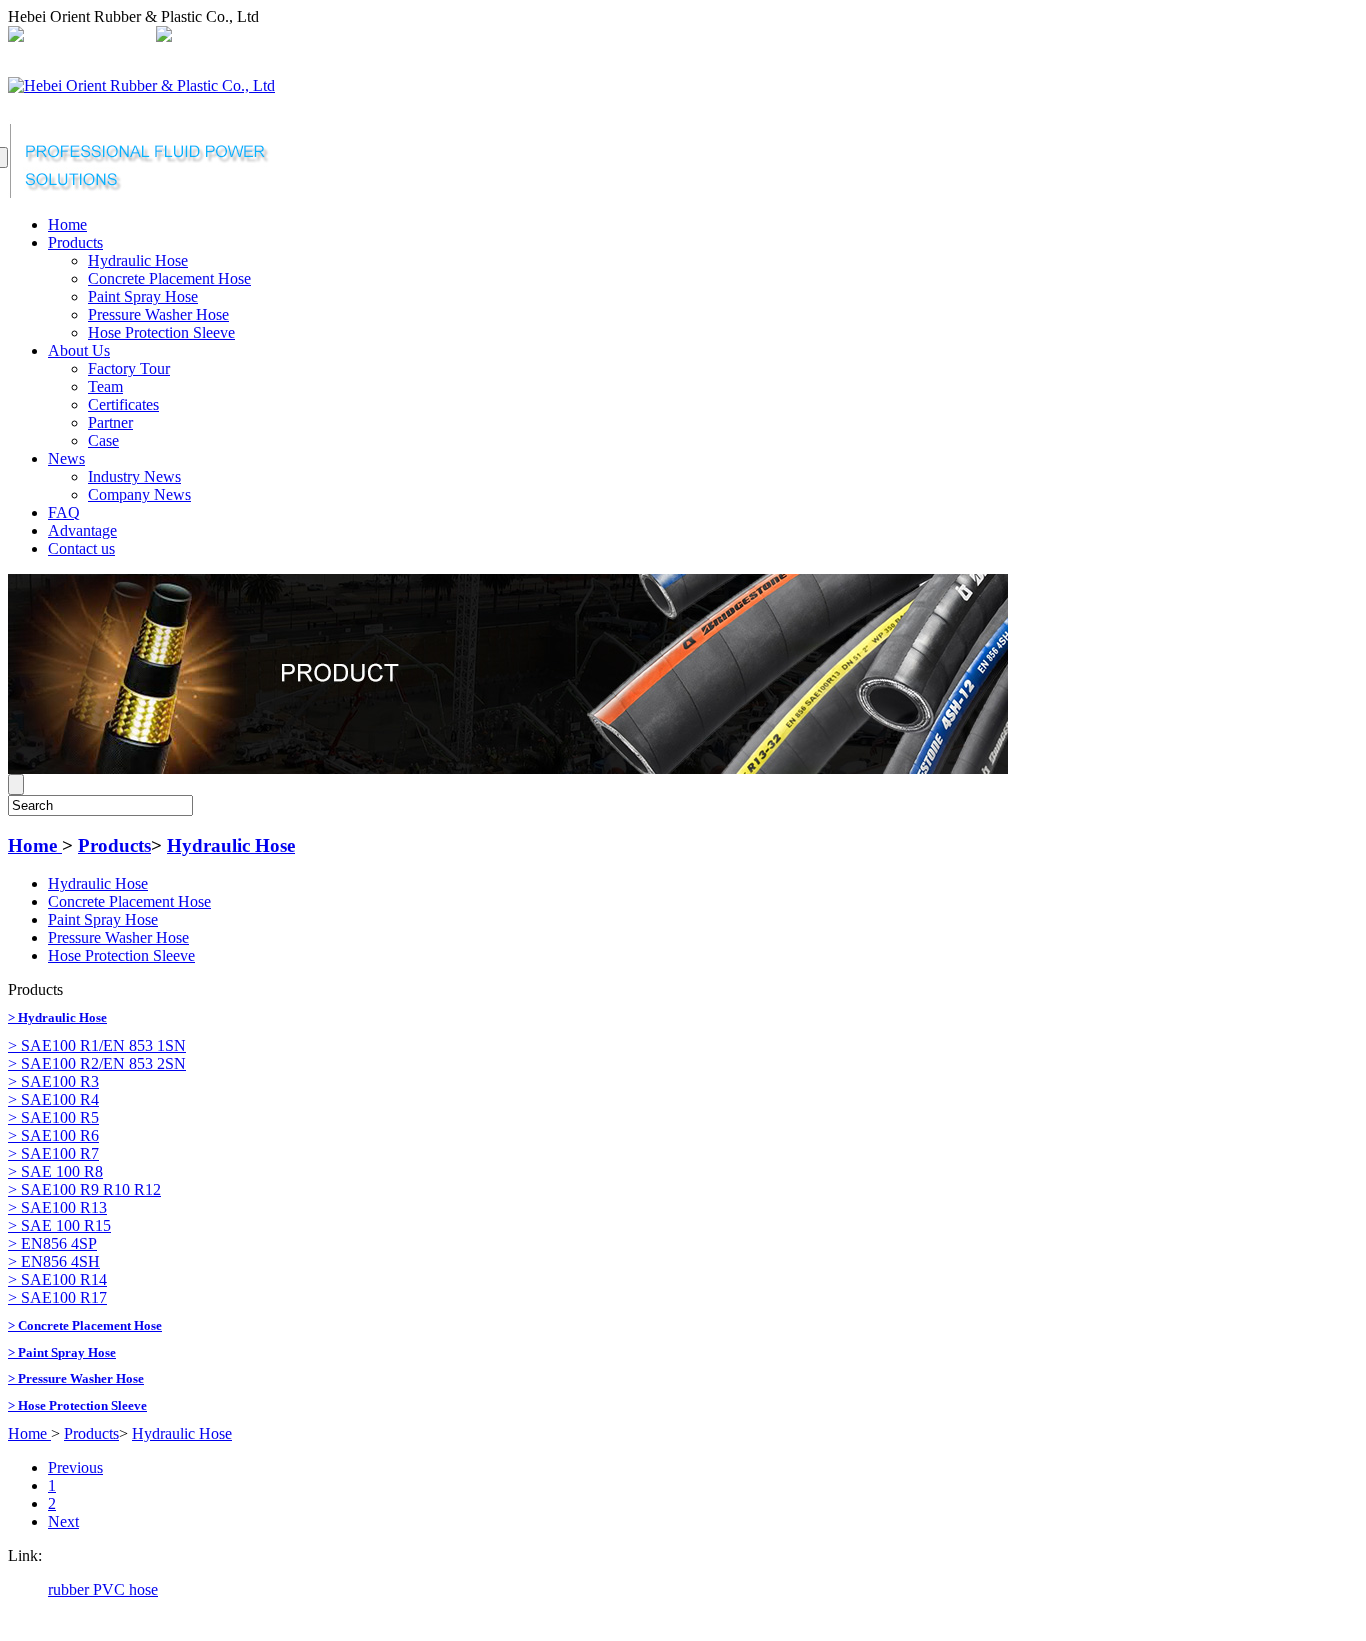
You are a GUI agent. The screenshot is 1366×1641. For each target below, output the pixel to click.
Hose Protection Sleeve (161, 332)
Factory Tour (129, 368)
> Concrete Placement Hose (85, 1325)
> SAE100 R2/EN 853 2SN (97, 1063)
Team (105, 386)
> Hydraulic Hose (57, 1017)
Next (63, 1521)
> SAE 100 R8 (55, 1171)
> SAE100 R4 (53, 1099)
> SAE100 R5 (53, 1117)
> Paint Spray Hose (62, 1352)
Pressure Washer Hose (158, 314)
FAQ (64, 512)
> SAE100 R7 (53, 1153)
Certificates (123, 404)
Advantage (82, 530)
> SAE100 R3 (53, 1081)
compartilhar (407, 36)
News (66, 458)
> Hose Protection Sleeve (77, 1405)
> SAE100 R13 (57, 1207)
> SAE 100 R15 (59, 1225)
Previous (75, 1467)
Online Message (569, 36)
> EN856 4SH (54, 1261)
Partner (110, 422)
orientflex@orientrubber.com (267, 36)
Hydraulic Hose (138, 260)
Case (103, 440)
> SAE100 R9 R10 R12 (84, 1189)
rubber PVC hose (103, 1589)
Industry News (134, 476)
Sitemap (482, 36)
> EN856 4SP (52, 1243)
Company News (139, 494)
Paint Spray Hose (143, 296)
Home (67, 224)
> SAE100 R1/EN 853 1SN (97, 1045)
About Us (79, 350)
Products (75, 242)
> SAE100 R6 (53, 1135)
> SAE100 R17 (57, 1297)
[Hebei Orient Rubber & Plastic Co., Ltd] (141, 85)
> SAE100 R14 (57, 1279)
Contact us (81, 548)
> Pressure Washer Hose (76, 1378)
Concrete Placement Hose (169, 278)
